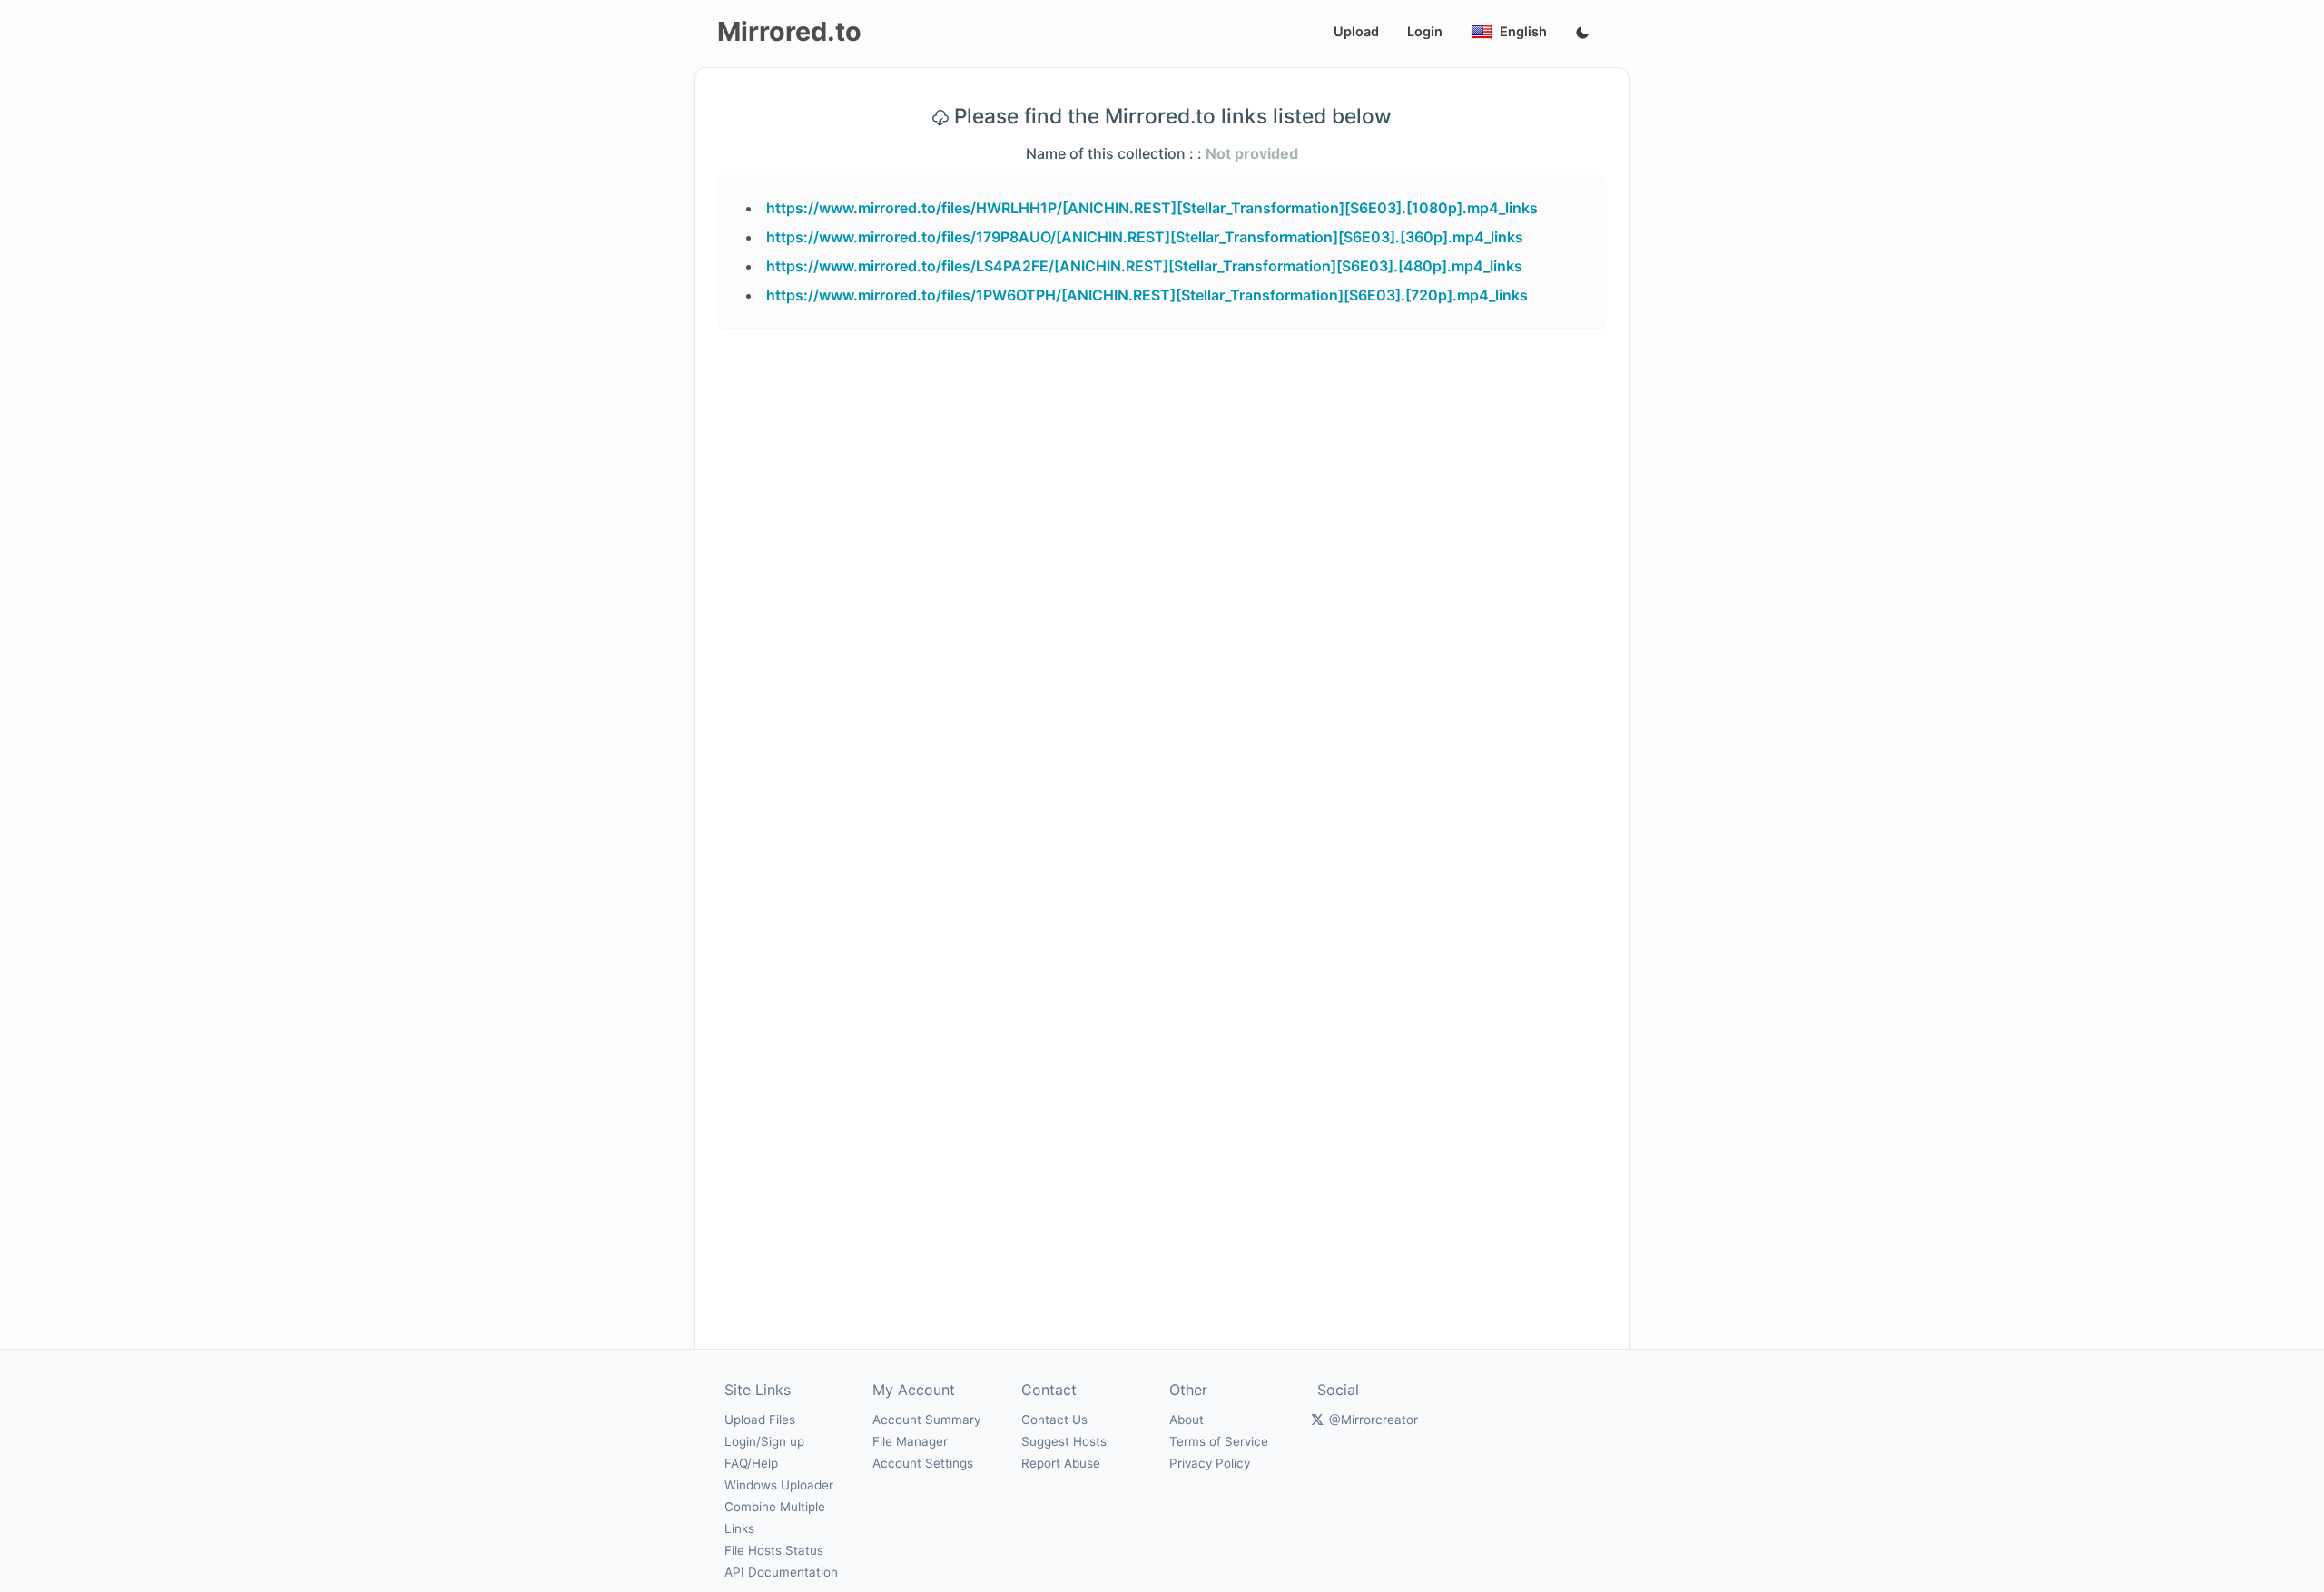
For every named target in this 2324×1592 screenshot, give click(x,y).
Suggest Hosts (1064, 1441)
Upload (1356, 31)
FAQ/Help (751, 1463)
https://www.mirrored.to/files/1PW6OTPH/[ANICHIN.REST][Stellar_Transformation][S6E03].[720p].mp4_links (1147, 295)
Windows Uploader (779, 1485)
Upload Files (760, 1420)
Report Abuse (1061, 1463)
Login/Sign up (764, 1441)
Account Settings (923, 1463)
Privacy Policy (1210, 1463)
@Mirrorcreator (1374, 1420)
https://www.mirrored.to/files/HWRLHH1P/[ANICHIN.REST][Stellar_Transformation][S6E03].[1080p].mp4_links (1152, 208)
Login (1425, 31)
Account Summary (926, 1420)
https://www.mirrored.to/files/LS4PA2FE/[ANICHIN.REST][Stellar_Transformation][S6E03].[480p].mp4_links (1144, 266)
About (1187, 1420)
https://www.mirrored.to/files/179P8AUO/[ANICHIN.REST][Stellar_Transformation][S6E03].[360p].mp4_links (1145, 237)
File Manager (910, 1441)
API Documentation (781, 1572)
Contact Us (1054, 1420)
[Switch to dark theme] (1582, 34)
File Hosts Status (774, 1550)
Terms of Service (1219, 1441)
